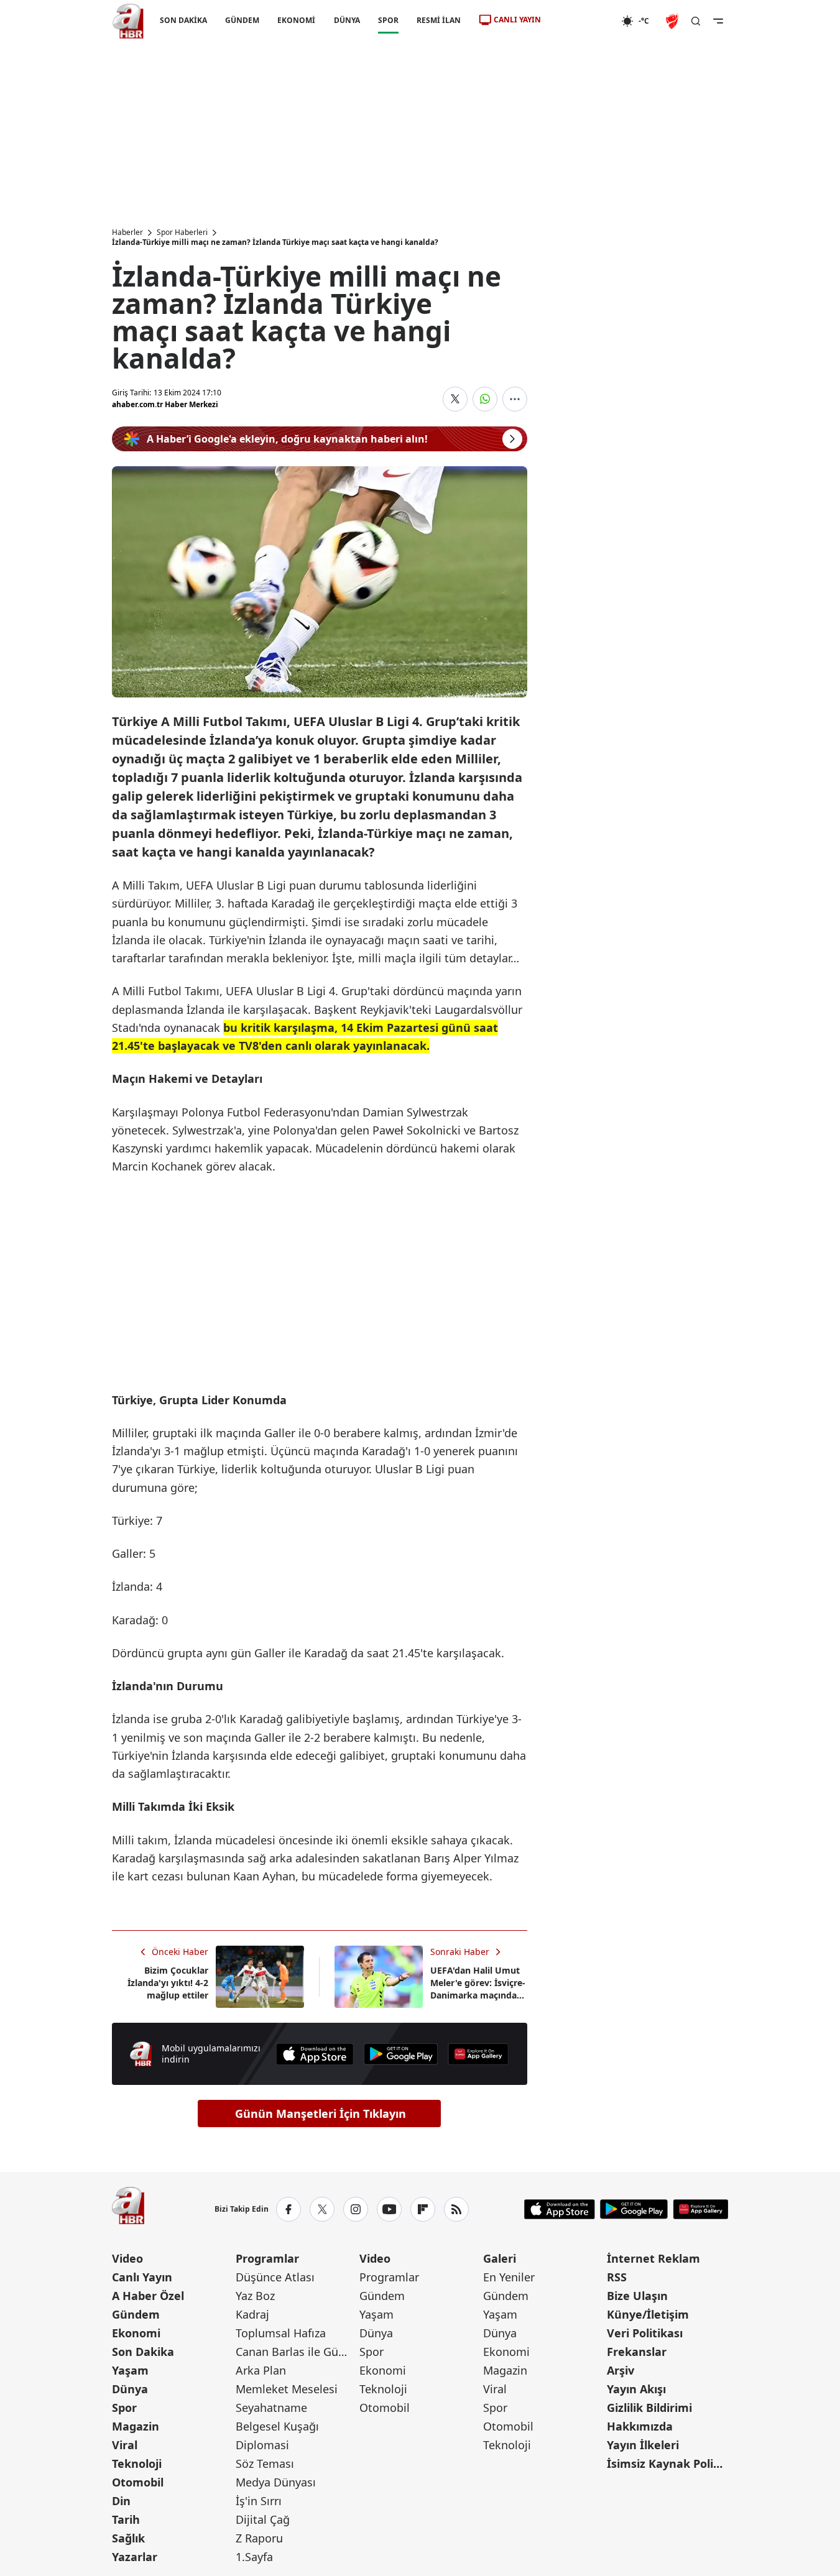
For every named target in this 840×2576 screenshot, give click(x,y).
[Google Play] (401, 2054)
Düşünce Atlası (275, 2277)
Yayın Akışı (636, 2389)
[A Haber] (128, 21)
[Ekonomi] (581, 21)
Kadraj (252, 2314)
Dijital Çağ (263, 2519)
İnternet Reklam (653, 2258)
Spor (124, 2408)
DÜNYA (346, 20)
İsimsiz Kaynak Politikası (667, 2463)
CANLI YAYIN (517, 20)
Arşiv (621, 2370)
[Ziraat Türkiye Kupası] (673, 21)
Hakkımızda (640, 2426)
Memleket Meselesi (287, 2389)
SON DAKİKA (183, 20)
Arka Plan (261, 2370)
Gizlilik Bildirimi (649, 2408)
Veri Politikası (645, 2333)
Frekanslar (637, 2352)
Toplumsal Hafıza (281, 2333)
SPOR (388, 20)
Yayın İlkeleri (643, 2445)
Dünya (130, 2389)
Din (121, 2501)
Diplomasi (262, 2445)
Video (127, 2258)
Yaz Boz (255, 2296)
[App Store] (315, 2054)
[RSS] (456, 2209)
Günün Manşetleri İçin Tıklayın (321, 2114)
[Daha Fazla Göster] (515, 399)
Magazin (136, 2426)
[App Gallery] (478, 2054)
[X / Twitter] (322, 2209)
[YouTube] (389, 2209)
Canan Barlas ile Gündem (296, 2352)
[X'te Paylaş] (455, 399)
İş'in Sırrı (259, 2501)
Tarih (126, 2519)
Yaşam (130, 2370)
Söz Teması (265, 2463)
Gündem (136, 2314)
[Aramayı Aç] (696, 21)
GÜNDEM (242, 20)
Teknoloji (137, 2463)
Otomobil (138, 2482)
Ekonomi (136, 2333)
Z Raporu (259, 2538)
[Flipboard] (423, 2209)
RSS (617, 2277)
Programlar (267, 2258)
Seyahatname (271, 2408)
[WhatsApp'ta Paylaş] (485, 399)
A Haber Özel (148, 2296)
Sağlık (128, 2538)
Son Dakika (143, 2352)
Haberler (127, 232)
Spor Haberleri (182, 232)
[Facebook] (288, 2209)
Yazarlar (135, 2557)
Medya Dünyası (276, 2482)
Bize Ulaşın (637, 2296)
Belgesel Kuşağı (277, 2426)
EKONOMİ (296, 20)
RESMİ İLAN (438, 20)
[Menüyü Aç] (718, 21)
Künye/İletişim (648, 2314)
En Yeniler (509, 2277)
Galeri (500, 2258)
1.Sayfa (254, 2557)
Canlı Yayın (142, 2277)
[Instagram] (356, 2209)
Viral (125, 2445)
